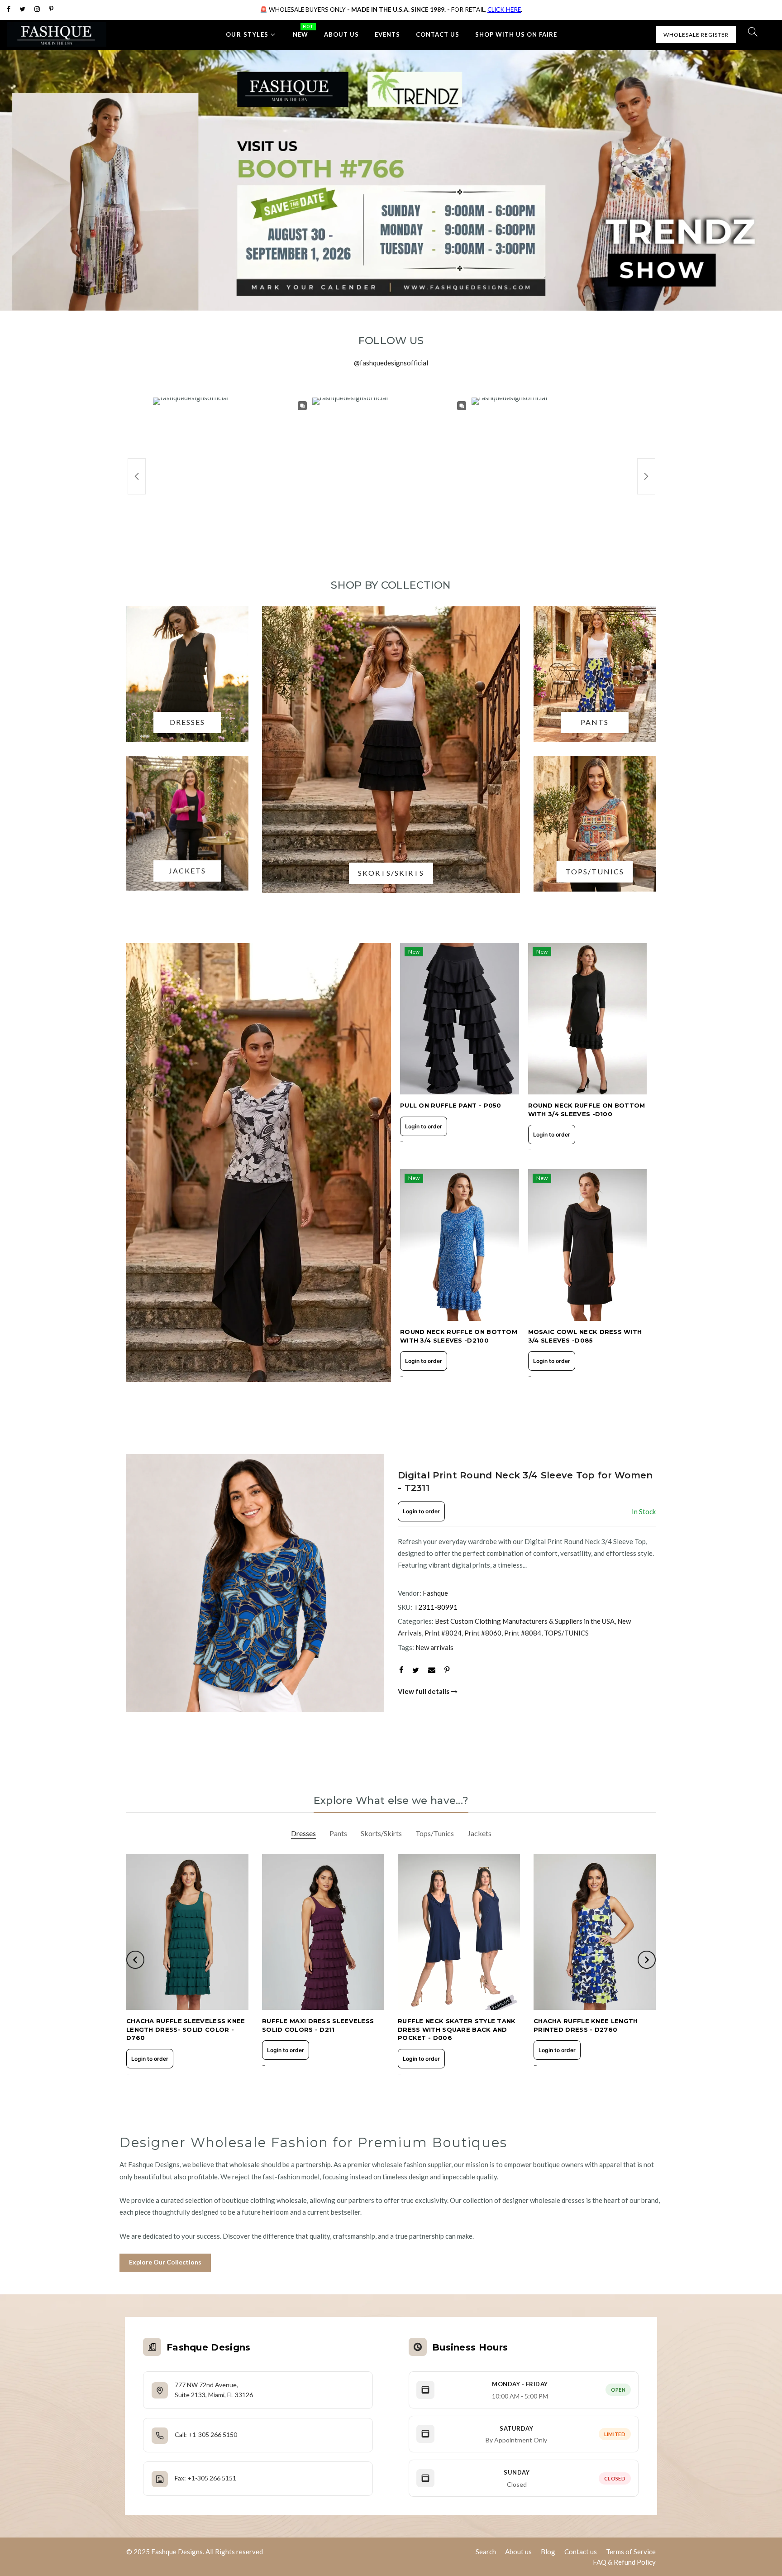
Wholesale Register (696, 35)
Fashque (435, 1593)
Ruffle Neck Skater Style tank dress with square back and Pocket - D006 (457, 2029)
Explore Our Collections (165, 2262)
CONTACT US (438, 34)
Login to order (424, 1126)
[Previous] (142, 1583)
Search (486, 2552)
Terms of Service (631, 2552)
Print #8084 (523, 1633)
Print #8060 (483, 1633)
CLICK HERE (504, 10)
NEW (303, 31)
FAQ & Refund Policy (624, 2562)
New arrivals (434, 1647)
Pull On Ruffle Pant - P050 (451, 1105)
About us (518, 2552)
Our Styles (247, 34)
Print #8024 (443, 1633)
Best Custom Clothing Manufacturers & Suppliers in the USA (525, 1621)
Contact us (581, 2552)
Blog (548, 2552)
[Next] (368, 1583)
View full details (424, 1691)
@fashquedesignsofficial (391, 363)
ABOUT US (341, 34)
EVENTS (387, 34)
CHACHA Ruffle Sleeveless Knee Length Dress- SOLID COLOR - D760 (186, 2029)
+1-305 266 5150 (213, 2434)
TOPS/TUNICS (566, 1633)
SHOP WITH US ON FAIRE (516, 34)
